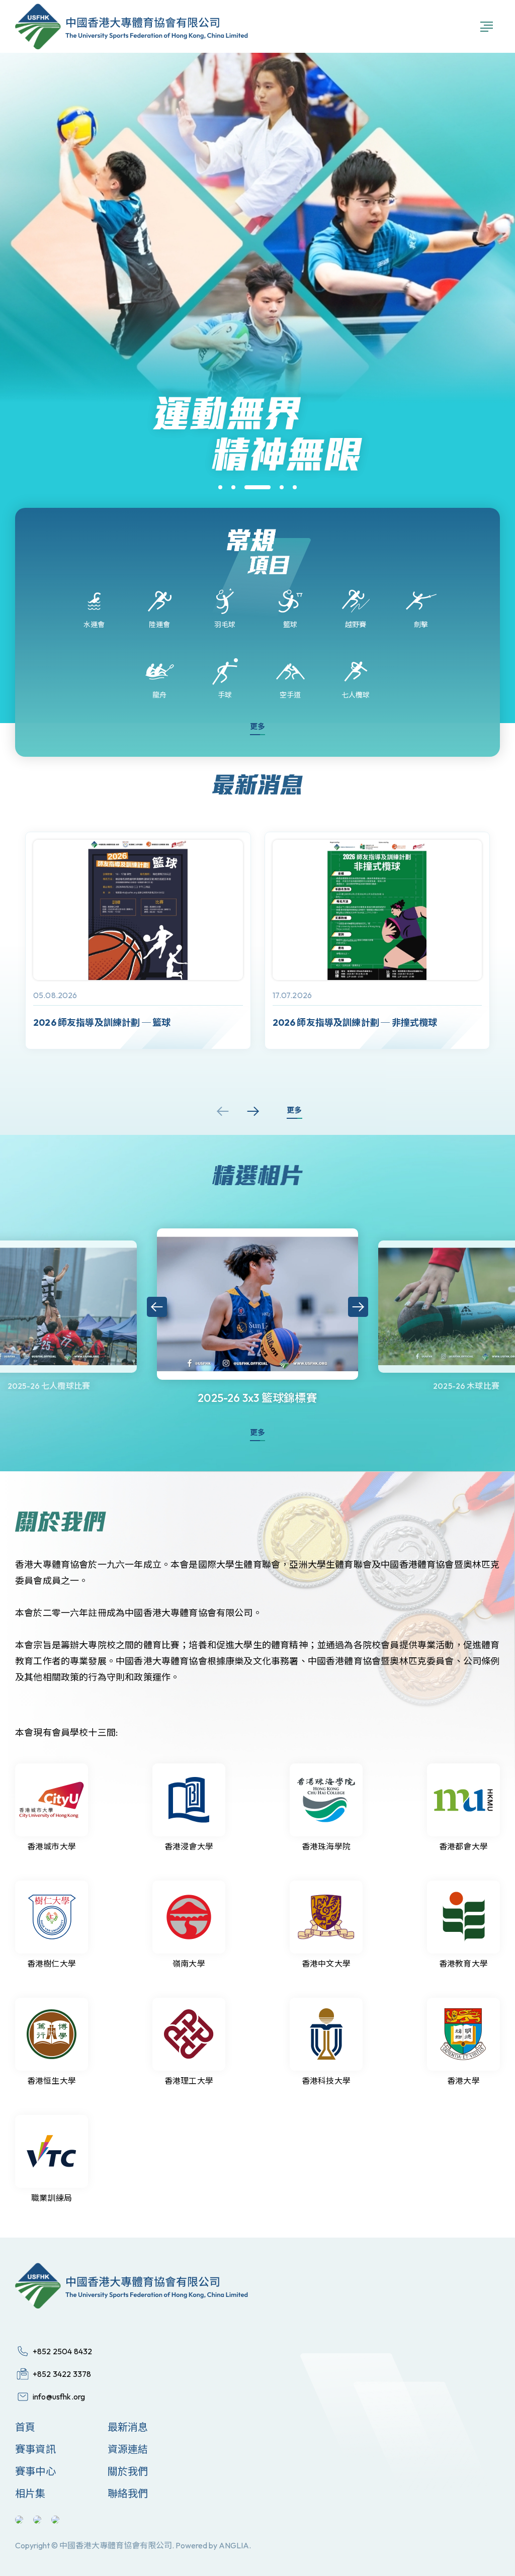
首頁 (25, 2427)
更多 (257, 726)
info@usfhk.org (59, 2396)
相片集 (30, 2493)
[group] (138, 941)
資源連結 (128, 2449)
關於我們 (128, 2471)
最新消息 (128, 2427)
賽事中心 (35, 2471)
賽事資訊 (35, 2449)
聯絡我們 (128, 2493)
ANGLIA (234, 2545)
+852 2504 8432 (62, 2351)
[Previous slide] (223, 1111)
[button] (220, 487)
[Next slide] (253, 1111)
